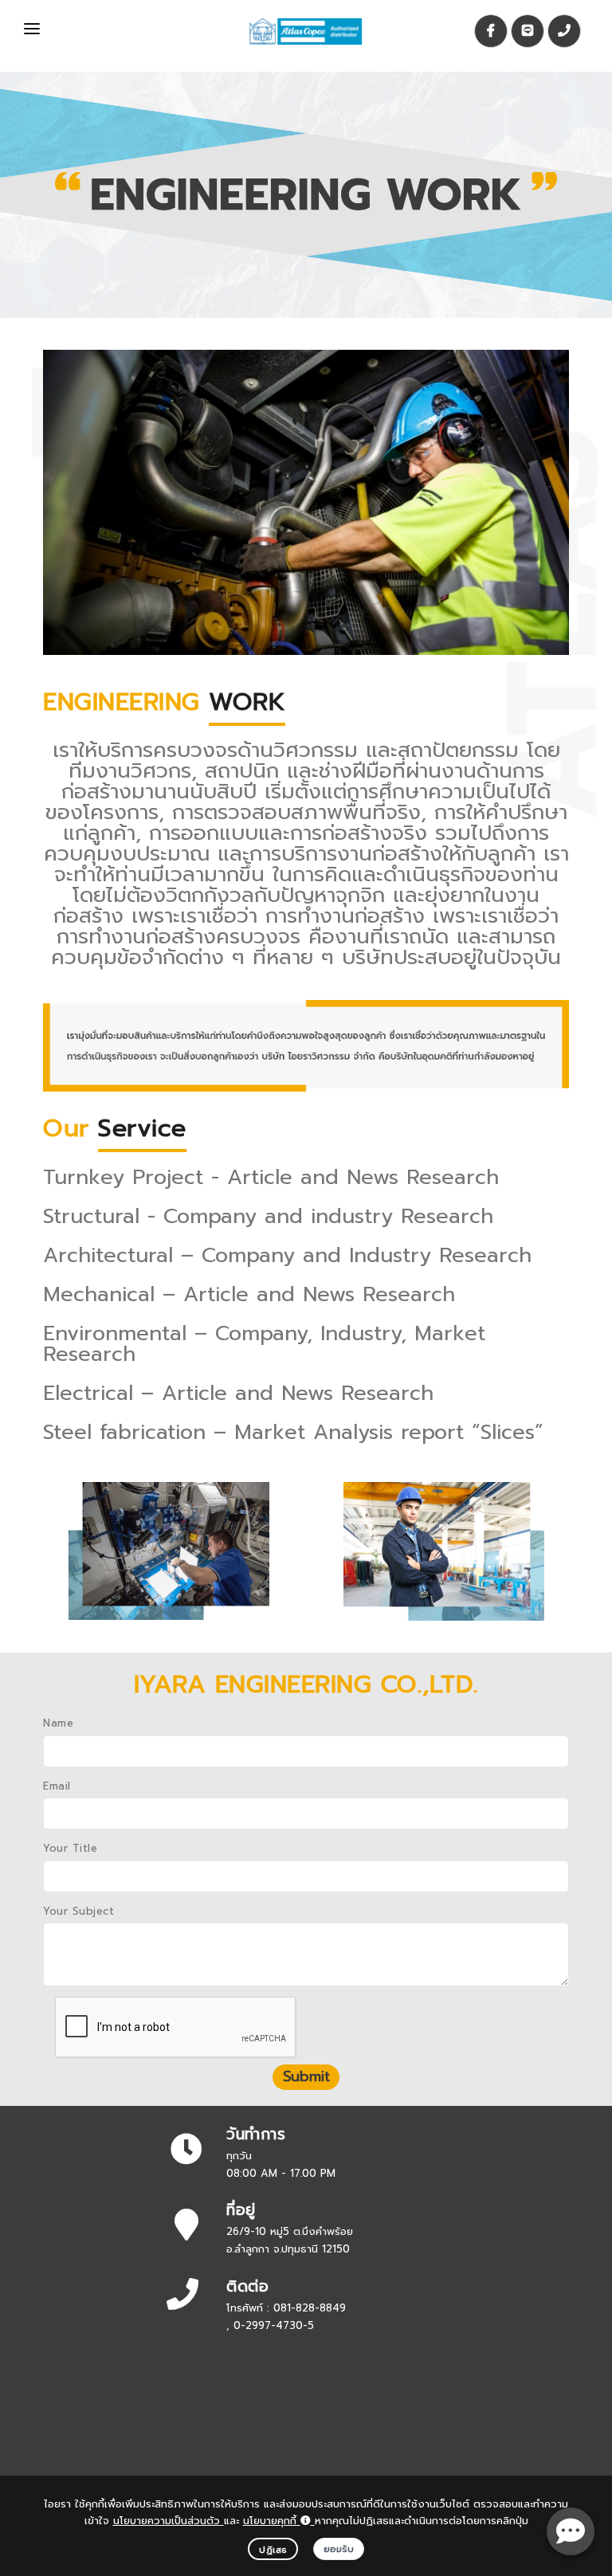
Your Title (70, 1848)
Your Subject (78, 1911)
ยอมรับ (339, 2549)
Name (58, 1723)
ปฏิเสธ (273, 2550)
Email (57, 1786)
